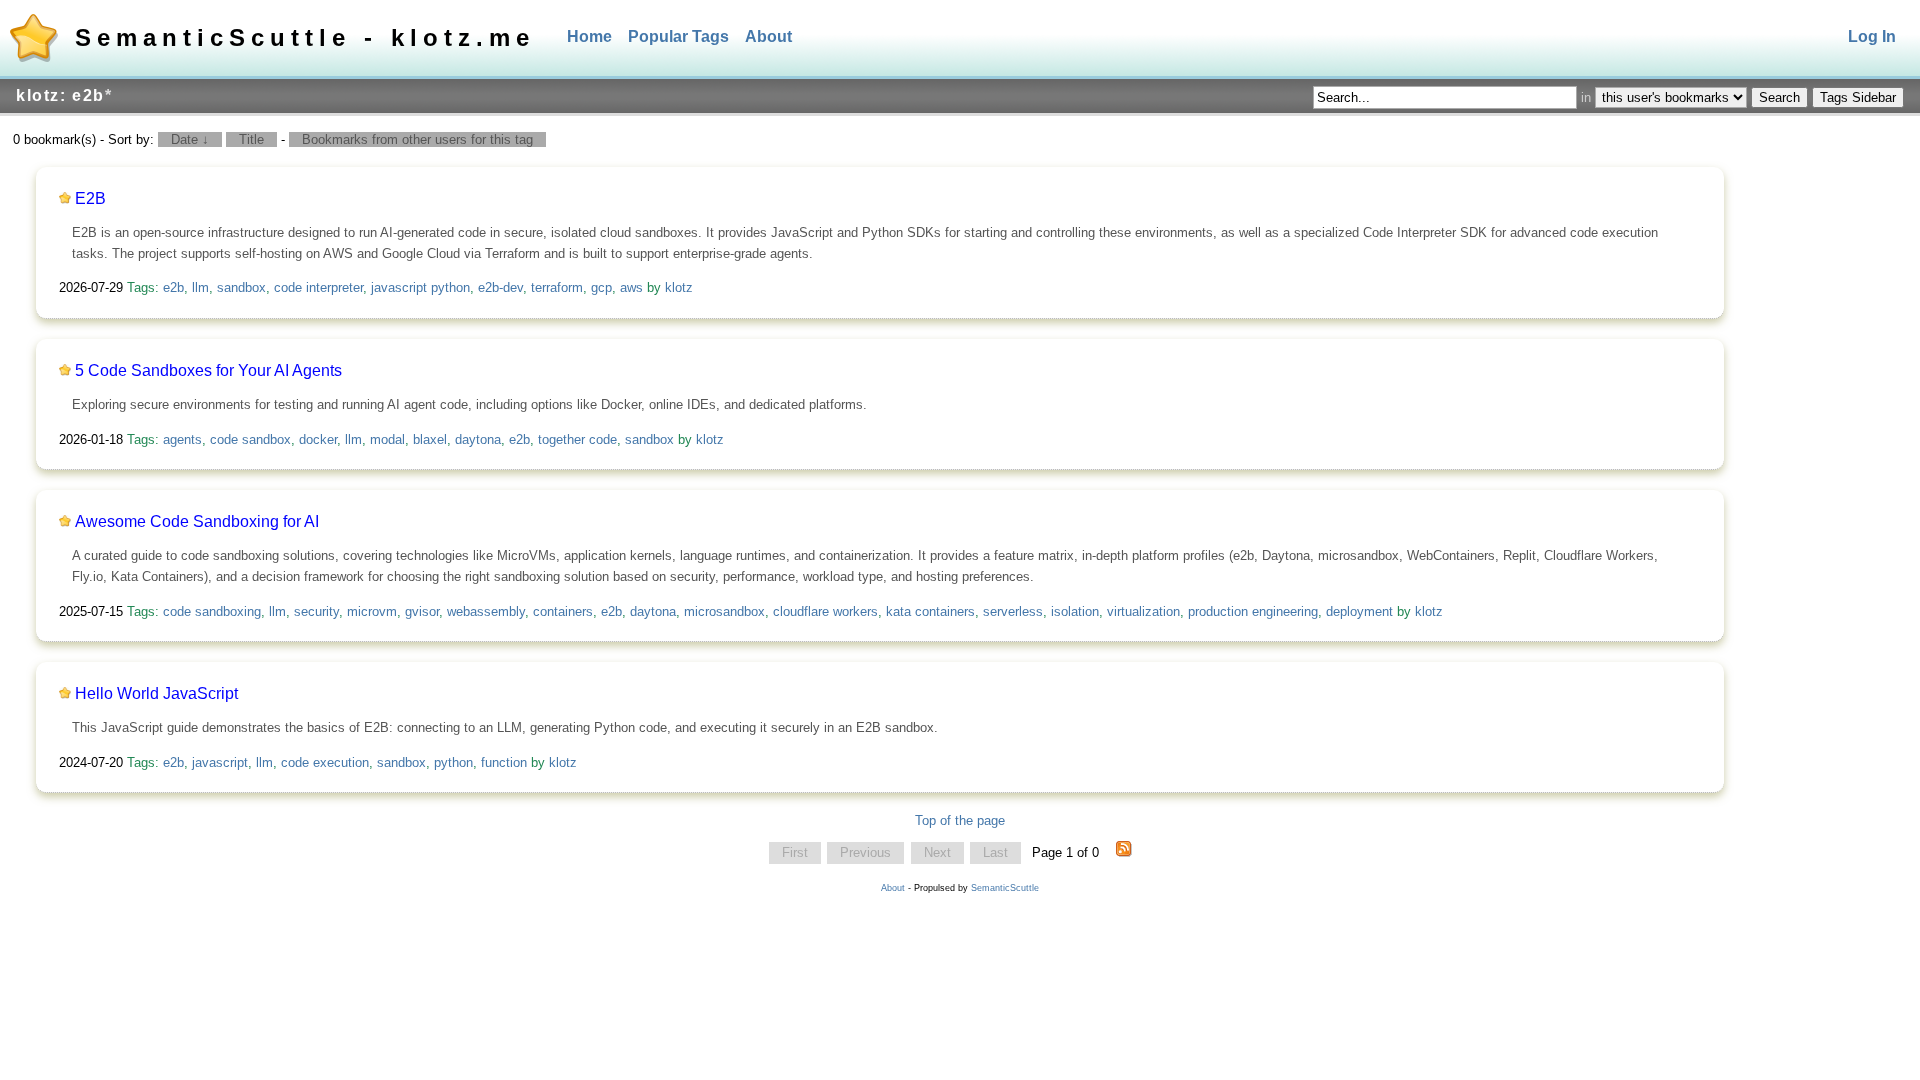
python (453, 762)
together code (577, 439)
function (504, 762)
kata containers (930, 611)
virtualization (1143, 611)
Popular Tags (678, 36)
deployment (1359, 611)
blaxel (430, 439)
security (316, 611)
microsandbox (724, 611)
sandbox (241, 287)
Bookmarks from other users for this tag (417, 139)
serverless (1013, 611)
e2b (173, 287)
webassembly (486, 611)
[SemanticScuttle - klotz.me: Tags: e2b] (1124, 853)
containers (563, 611)
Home (589, 36)
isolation (1075, 611)
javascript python (420, 287)
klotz (679, 287)
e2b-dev (500, 287)
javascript (220, 762)
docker (318, 439)
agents (182, 439)
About (768, 36)
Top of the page (960, 820)
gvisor (422, 611)
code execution (325, 762)
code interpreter (318, 287)
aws (631, 287)
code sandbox (250, 439)
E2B (90, 198)
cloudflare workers (825, 611)
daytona (478, 439)
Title (251, 139)
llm (200, 287)
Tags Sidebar (1858, 97)
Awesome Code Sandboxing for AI (197, 521)
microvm (372, 611)
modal (387, 439)
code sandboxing (212, 611)
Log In (1872, 36)
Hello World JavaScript (156, 693)
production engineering (1253, 611)
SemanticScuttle (1005, 888)
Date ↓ (190, 139)
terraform (557, 287)
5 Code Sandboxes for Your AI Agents (208, 370)
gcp (601, 287)
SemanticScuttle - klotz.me (305, 37)
